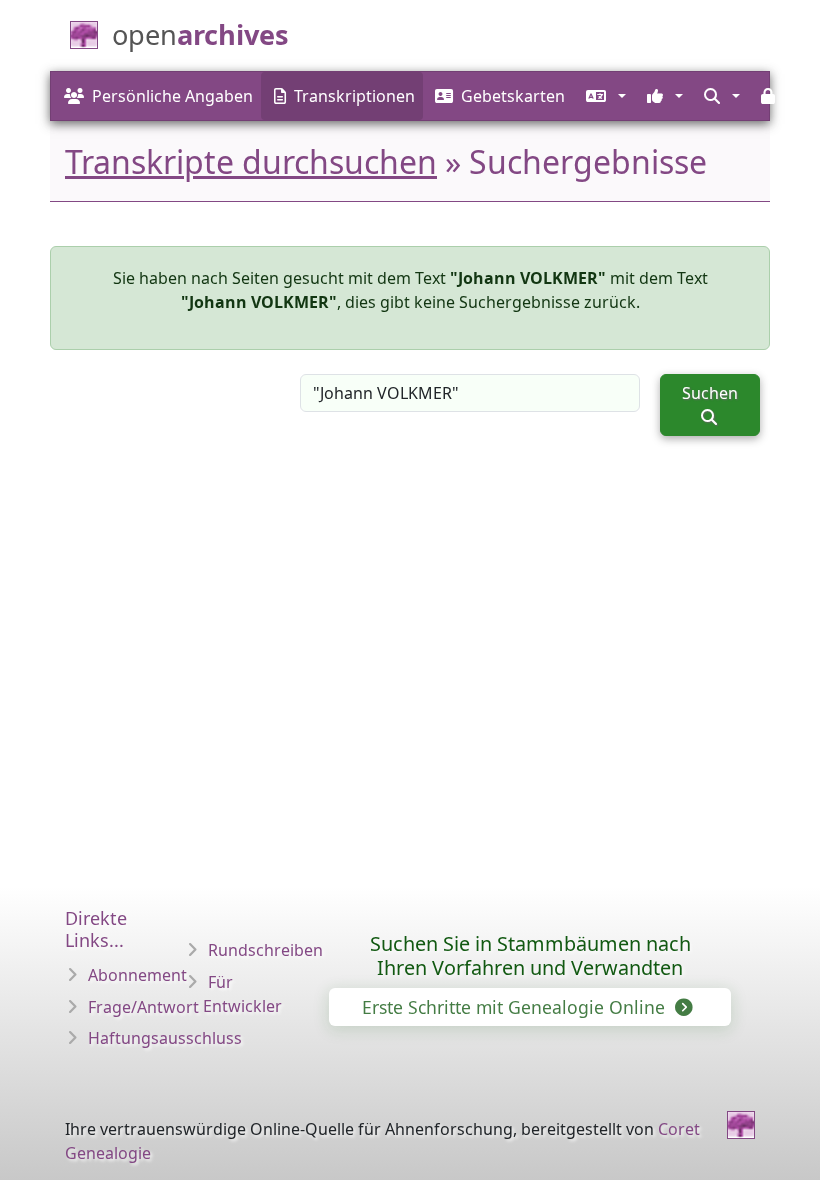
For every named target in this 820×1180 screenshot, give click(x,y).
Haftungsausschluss (165, 1038)
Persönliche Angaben (172, 96)
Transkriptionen (354, 96)
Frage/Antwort (143, 1007)
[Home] (741, 1125)
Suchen (710, 393)
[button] (603, 96)
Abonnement (137, 975)
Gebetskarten (513, 96)
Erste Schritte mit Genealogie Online (516, 1007)
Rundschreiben (265, 950)
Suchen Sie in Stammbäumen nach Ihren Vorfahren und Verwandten (530, 955)
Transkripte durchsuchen (251, 161)
